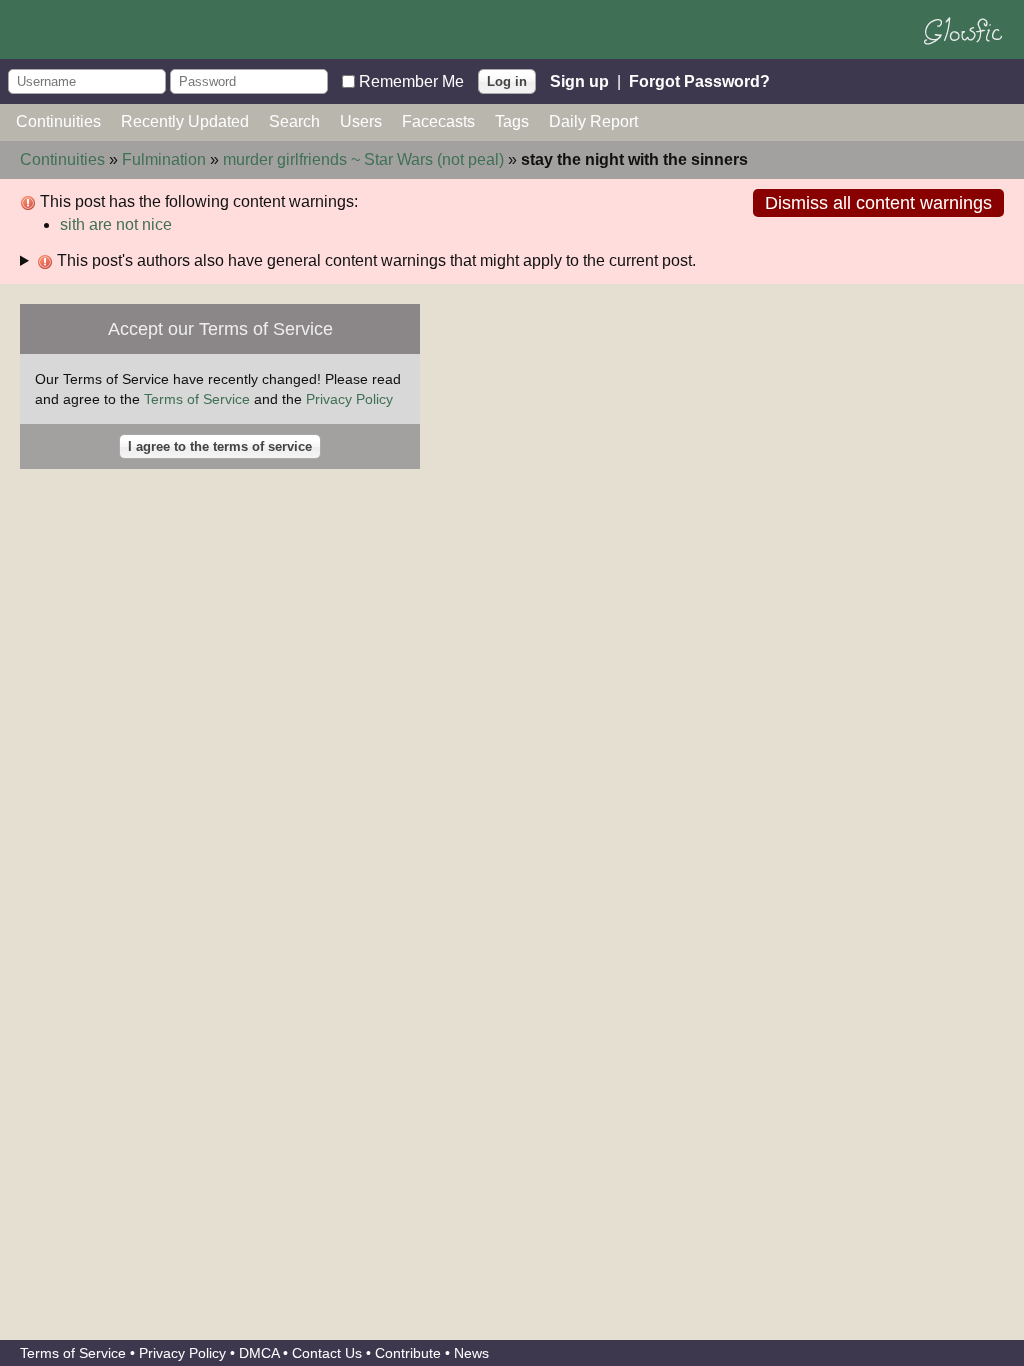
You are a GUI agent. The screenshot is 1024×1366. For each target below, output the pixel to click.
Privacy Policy (349, 399)
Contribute (408, 1353)
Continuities (58, 121)
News (471, 1353)
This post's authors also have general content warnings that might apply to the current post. (374, 260)
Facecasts (438, 121)
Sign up (579, 80)
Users (361, 121)
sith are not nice (116, 224)
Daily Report (593, 121)
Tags (512, 121)
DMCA (259, 1353)
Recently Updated (185, 121)
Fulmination (164, 159)
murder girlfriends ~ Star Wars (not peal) (363, 159)
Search (294, 121)
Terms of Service (197, 399)
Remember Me (411, 80)
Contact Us (327, 1353)
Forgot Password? (699, 80)
